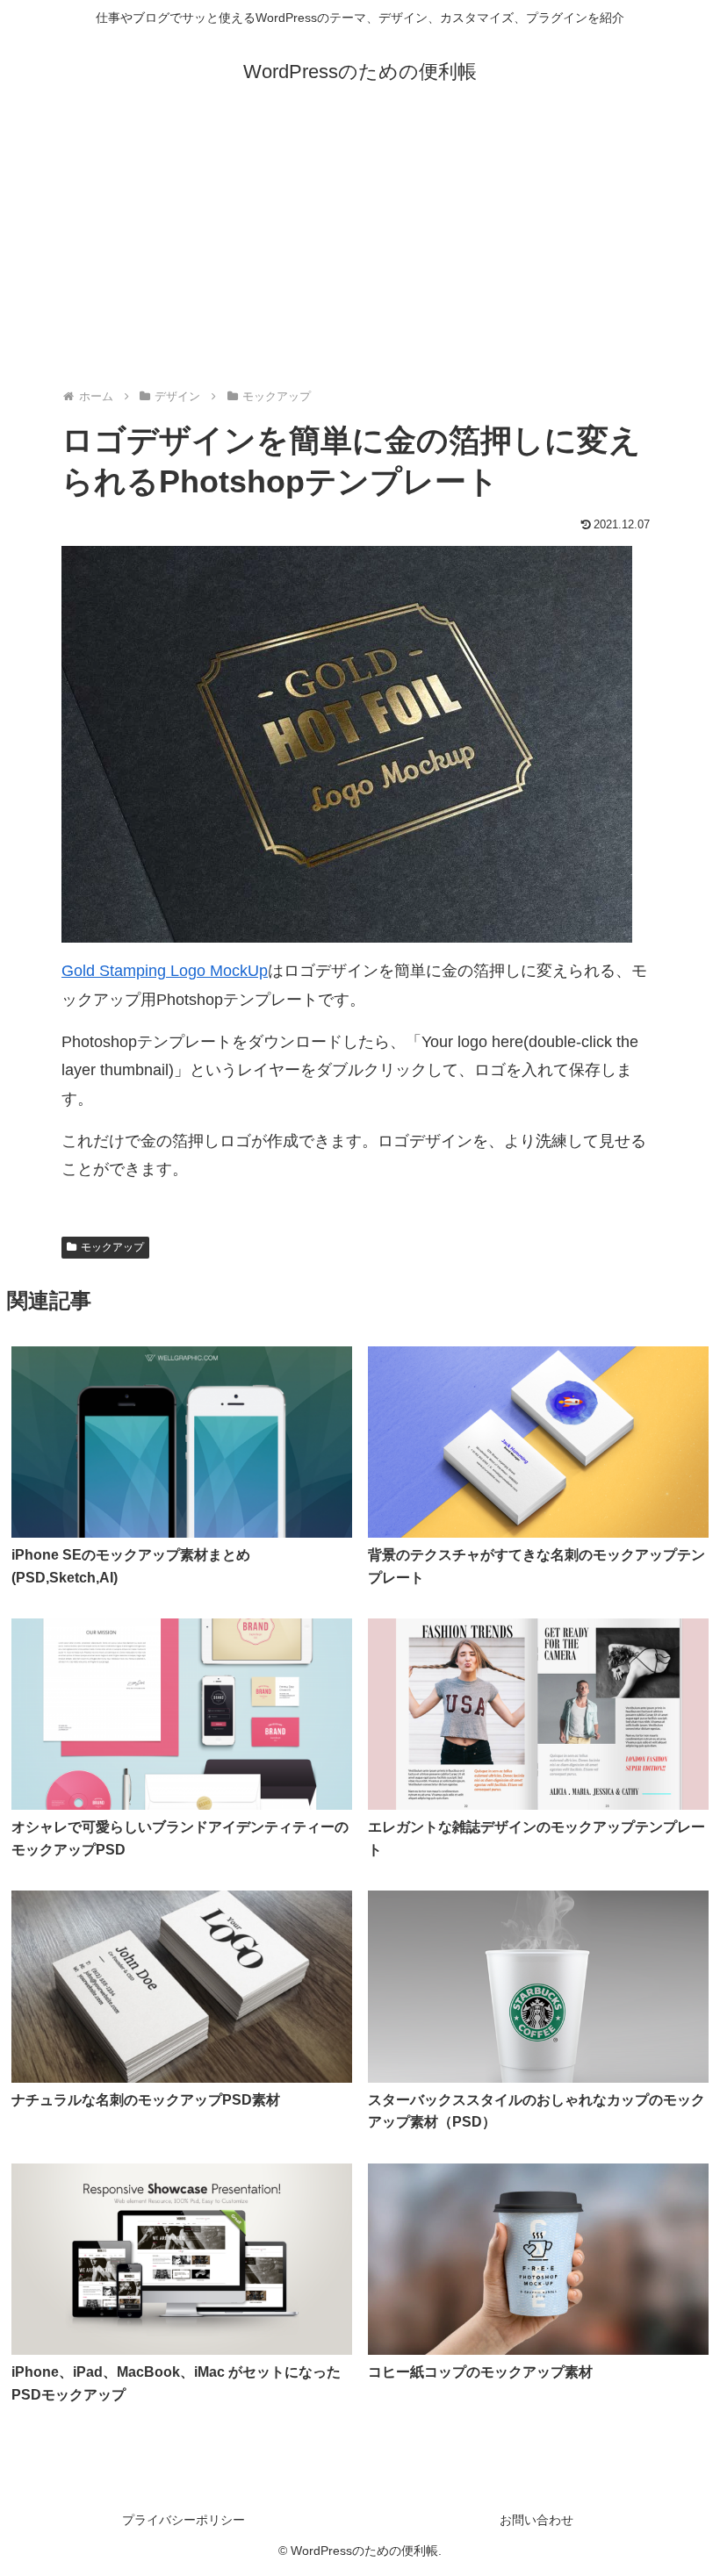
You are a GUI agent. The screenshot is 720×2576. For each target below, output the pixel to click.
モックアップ (112, 1247)
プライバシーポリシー (184, 2520)
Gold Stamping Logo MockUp (165, 971)
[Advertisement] (360, 248)
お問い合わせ (536, 2520)
